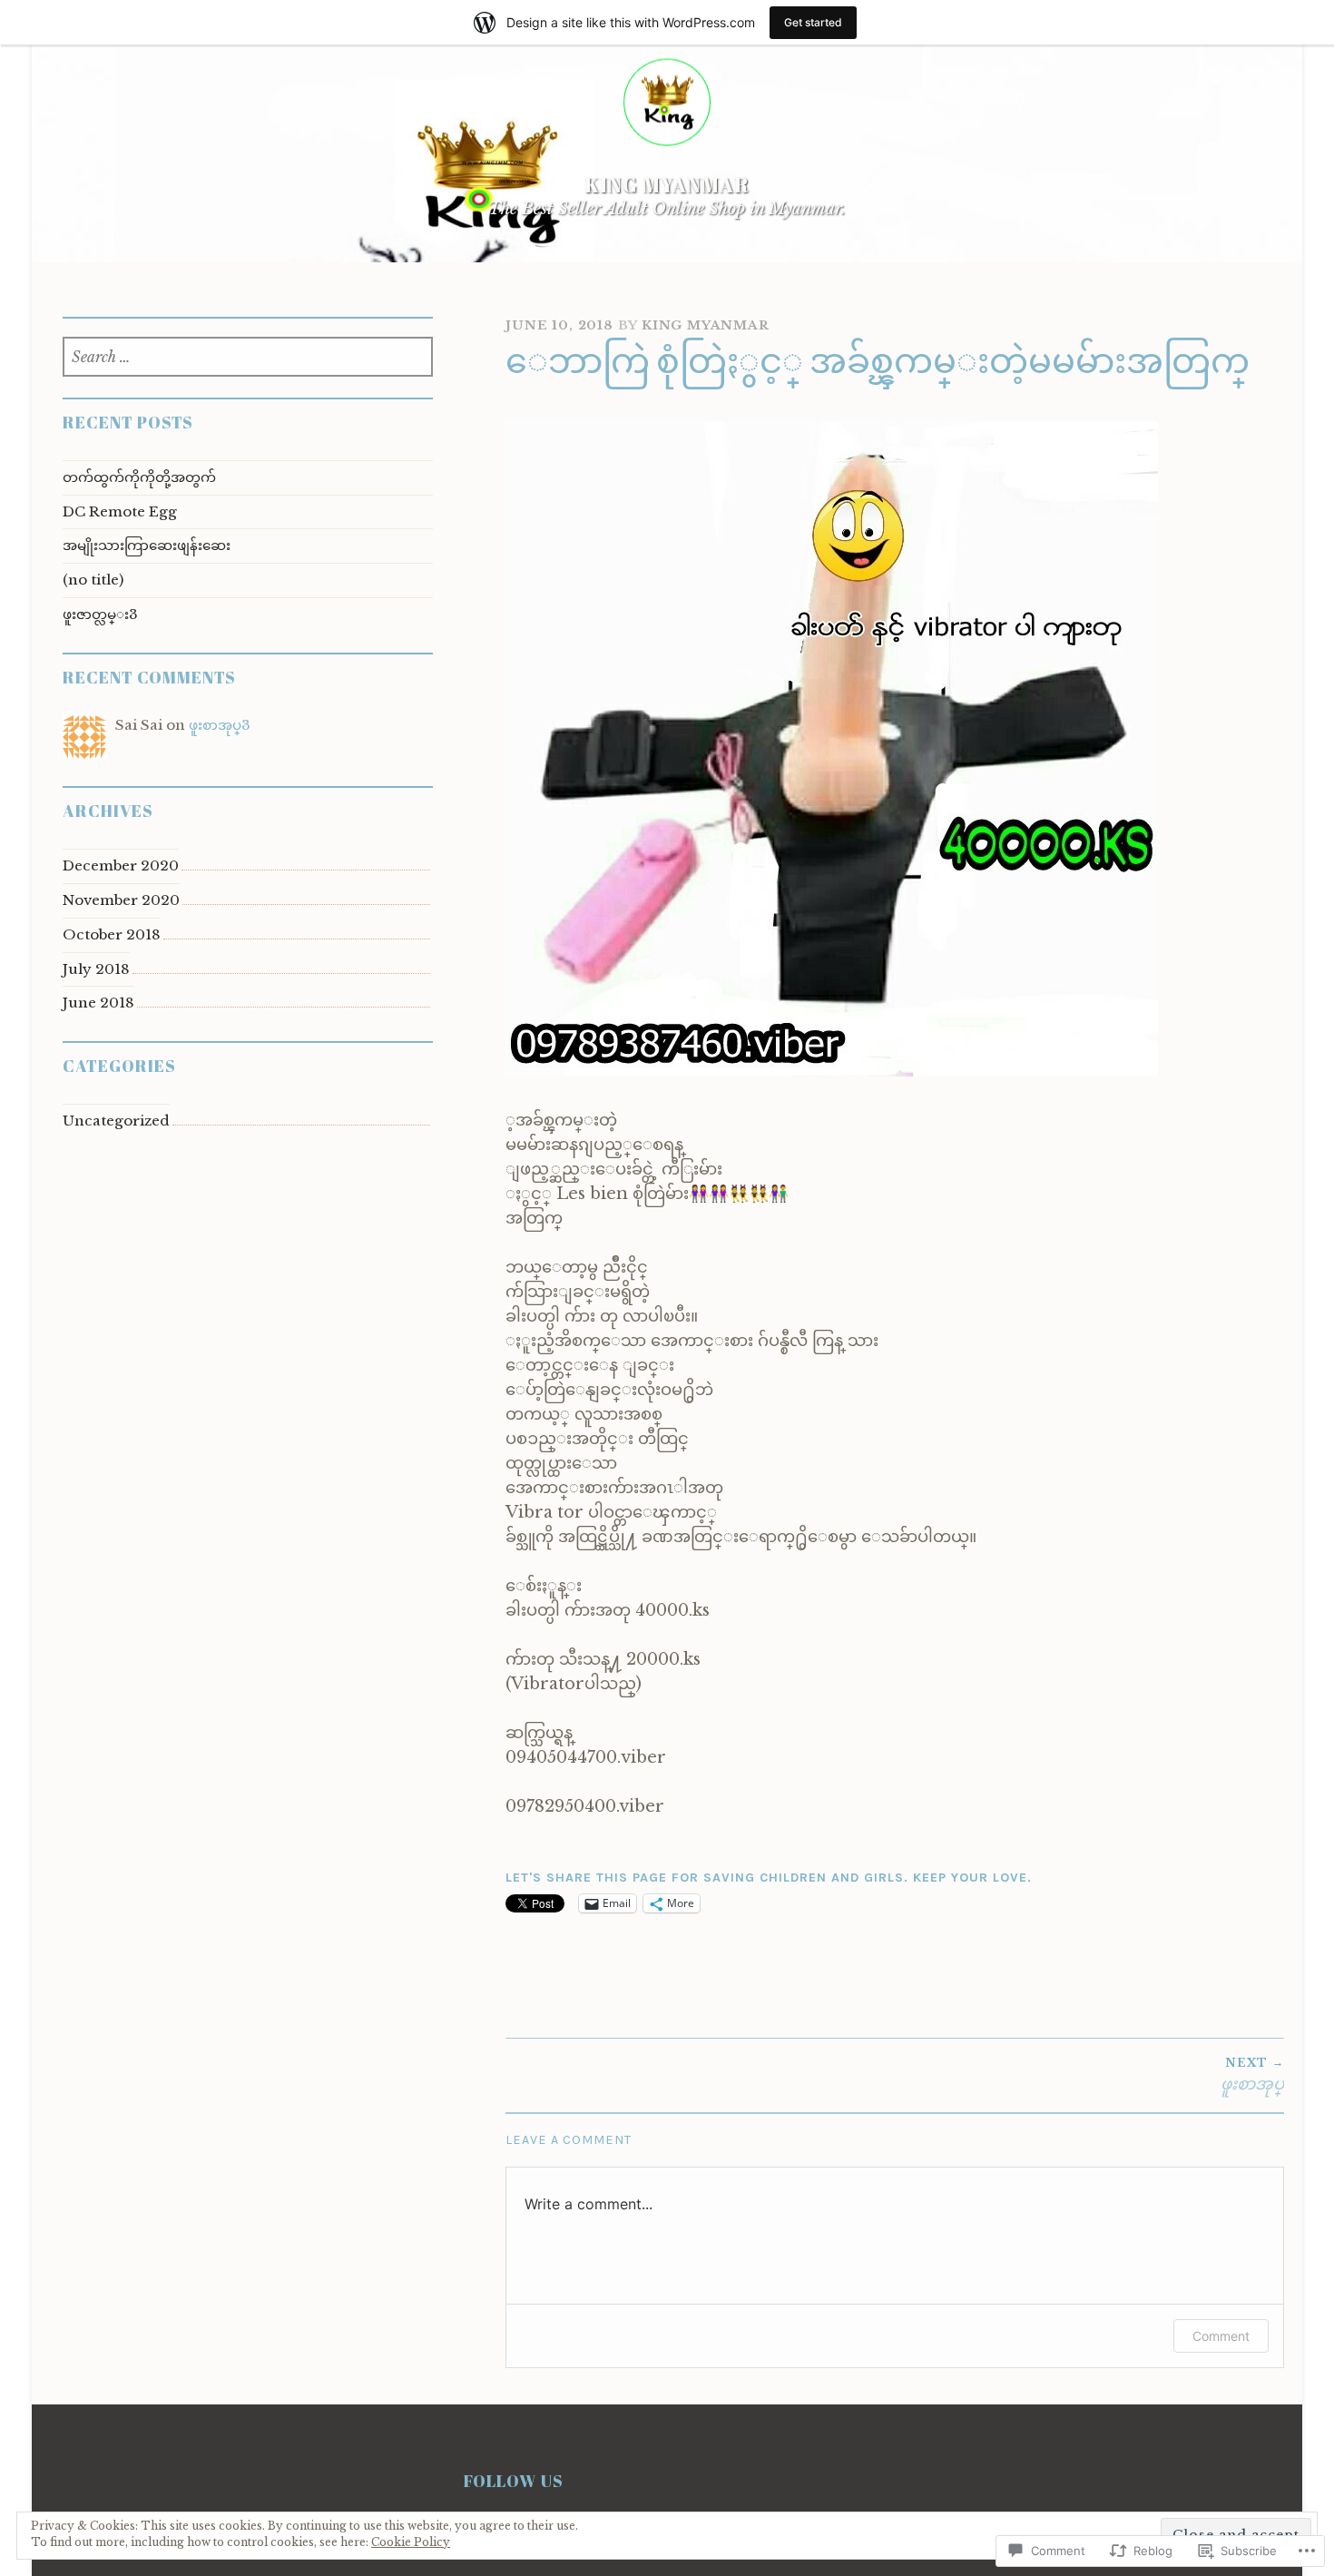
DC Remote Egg (120, 511)
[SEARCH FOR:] (248, 358)
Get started (813, 22)
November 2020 (121, 900)
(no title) (93, 580)
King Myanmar (667, 185)
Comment (1221, 2336)
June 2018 (98, 1003)
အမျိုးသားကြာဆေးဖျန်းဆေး (147, 545)
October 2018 (112, 934)
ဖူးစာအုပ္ (1252, 2075)
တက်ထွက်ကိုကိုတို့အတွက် (139, 477)
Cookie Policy (411, 2542)
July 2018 (96, 969)
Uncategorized (116, 1121)
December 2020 (121, 865)
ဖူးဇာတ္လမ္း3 (100, 614)
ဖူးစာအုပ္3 (220, 725)
